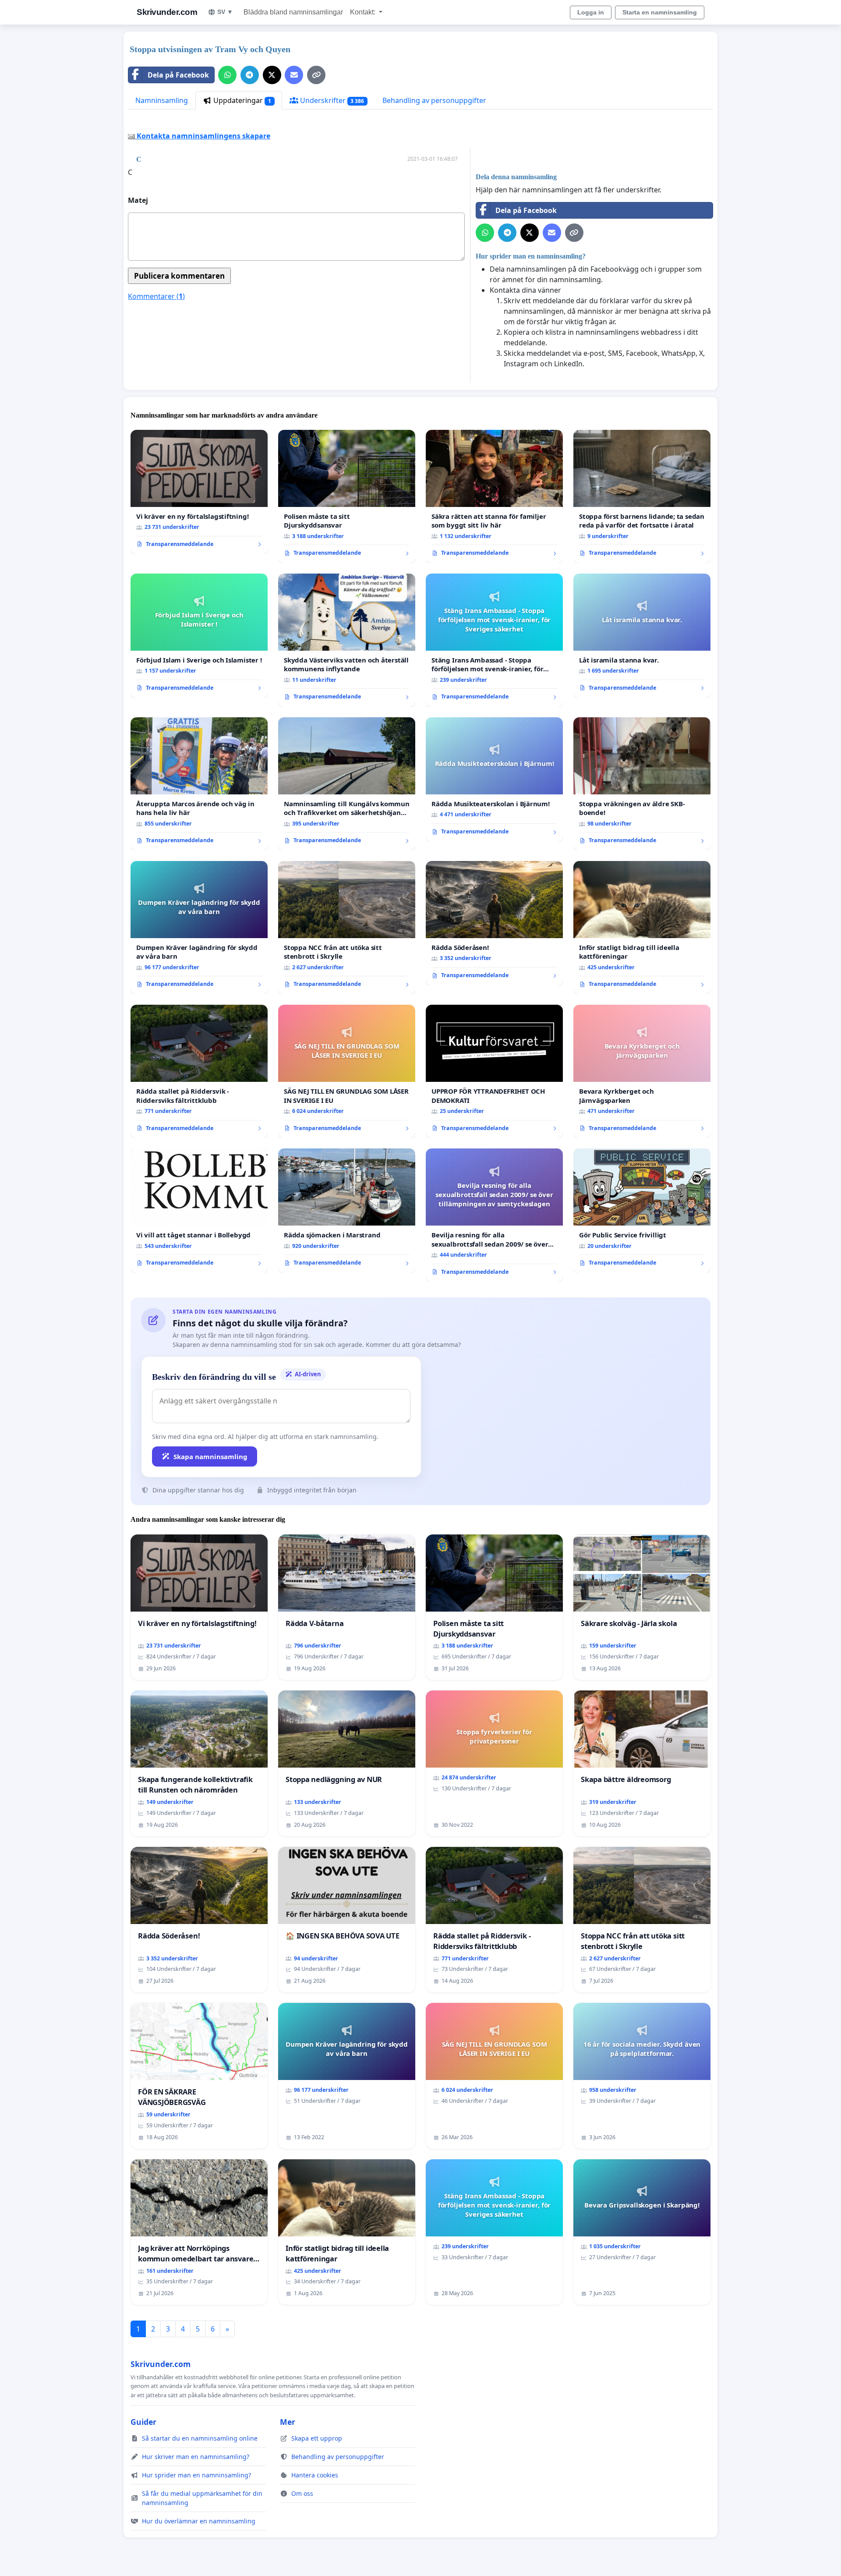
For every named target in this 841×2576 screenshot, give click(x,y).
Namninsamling (162, 100)
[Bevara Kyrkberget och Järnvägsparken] (642, 1071)
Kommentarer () (156, 296)
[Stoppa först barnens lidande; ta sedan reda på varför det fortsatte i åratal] (642, 496)
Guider (143, 2422)
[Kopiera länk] (316, 75)
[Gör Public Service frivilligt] (642, 1211)
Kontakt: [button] (364, 12)
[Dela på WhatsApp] (227, 75)
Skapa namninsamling (210, 1456)
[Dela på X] (272, 75)
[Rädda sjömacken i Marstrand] (347, 1211)
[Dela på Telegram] (250, 75)
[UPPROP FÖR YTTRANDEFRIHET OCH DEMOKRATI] (494, 1071)
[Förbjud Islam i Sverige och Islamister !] (199, 636)
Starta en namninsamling (660, 12)
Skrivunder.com (167, 12)
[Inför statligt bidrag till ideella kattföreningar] (642, 928)
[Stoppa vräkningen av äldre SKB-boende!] (642, 784)
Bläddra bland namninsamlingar (293, 12)
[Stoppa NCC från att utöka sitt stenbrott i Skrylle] (347, 928)
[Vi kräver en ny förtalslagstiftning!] (199, 492)
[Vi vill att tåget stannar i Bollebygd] (199, 1211)
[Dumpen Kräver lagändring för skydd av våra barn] (199, 928)
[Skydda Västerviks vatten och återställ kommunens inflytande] (347, 640)
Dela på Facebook (178, 75)
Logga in (591, 12)
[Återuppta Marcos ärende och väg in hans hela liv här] (199, 784)
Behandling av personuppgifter (434, 100)
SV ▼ (225, 12)
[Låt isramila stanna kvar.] (642, 636)
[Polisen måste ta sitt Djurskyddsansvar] (347, 496)
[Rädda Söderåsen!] (494, 923)
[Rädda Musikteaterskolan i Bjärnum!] (494, 780)
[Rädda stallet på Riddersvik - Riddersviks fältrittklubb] (199, 1071)
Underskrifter (331, 100)
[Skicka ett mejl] (294, 75)
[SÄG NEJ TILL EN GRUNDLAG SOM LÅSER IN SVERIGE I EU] (347, 1071)
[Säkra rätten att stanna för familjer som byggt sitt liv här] (494, 496)
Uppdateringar (241, 100)
